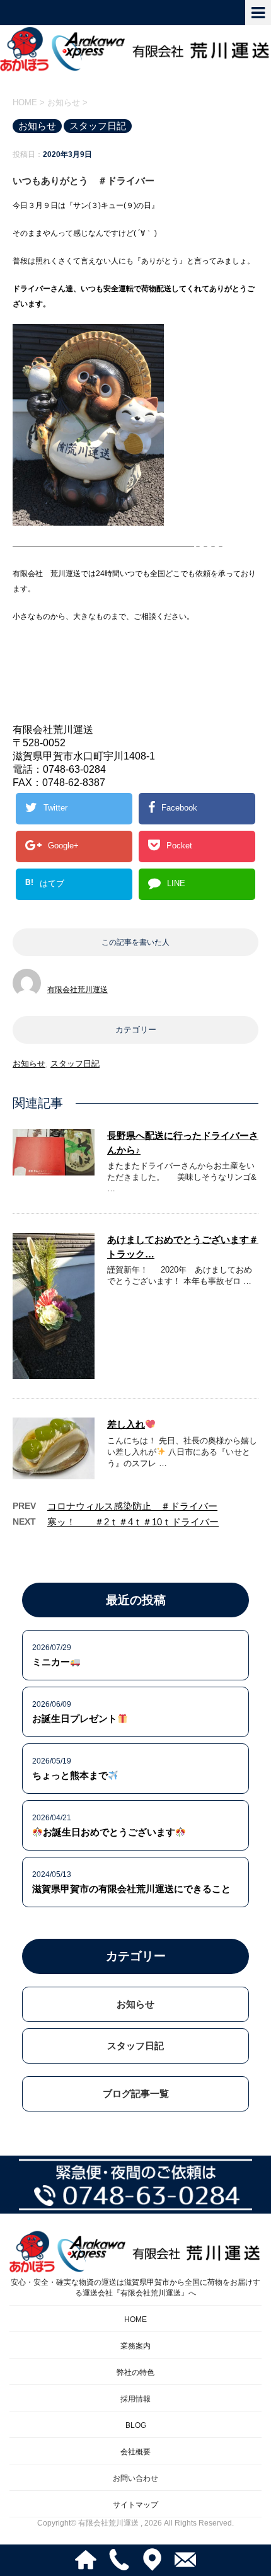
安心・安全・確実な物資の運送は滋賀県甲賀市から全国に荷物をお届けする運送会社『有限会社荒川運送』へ (135, 2288)
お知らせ (29, 1064)
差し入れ (126, 1424)
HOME (135, 2319)
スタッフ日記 (75, 1064)
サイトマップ (135, 2505)
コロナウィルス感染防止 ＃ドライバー (132, 1506)
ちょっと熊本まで (70, 1775)
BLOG (136, 2425)
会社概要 (135, 2452)
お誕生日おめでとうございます (109, 1832)
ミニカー (51, 1662)
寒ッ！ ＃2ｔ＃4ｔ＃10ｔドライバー (133, 1522)
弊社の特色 (135, 2372)
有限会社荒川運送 (78, 990)
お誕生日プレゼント (75, 1718)
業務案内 (135, 2346)
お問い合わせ (135, 2478)
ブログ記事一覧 (136, 2094)
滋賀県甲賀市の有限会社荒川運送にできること (131, 1889)
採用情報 (135, 2399)
